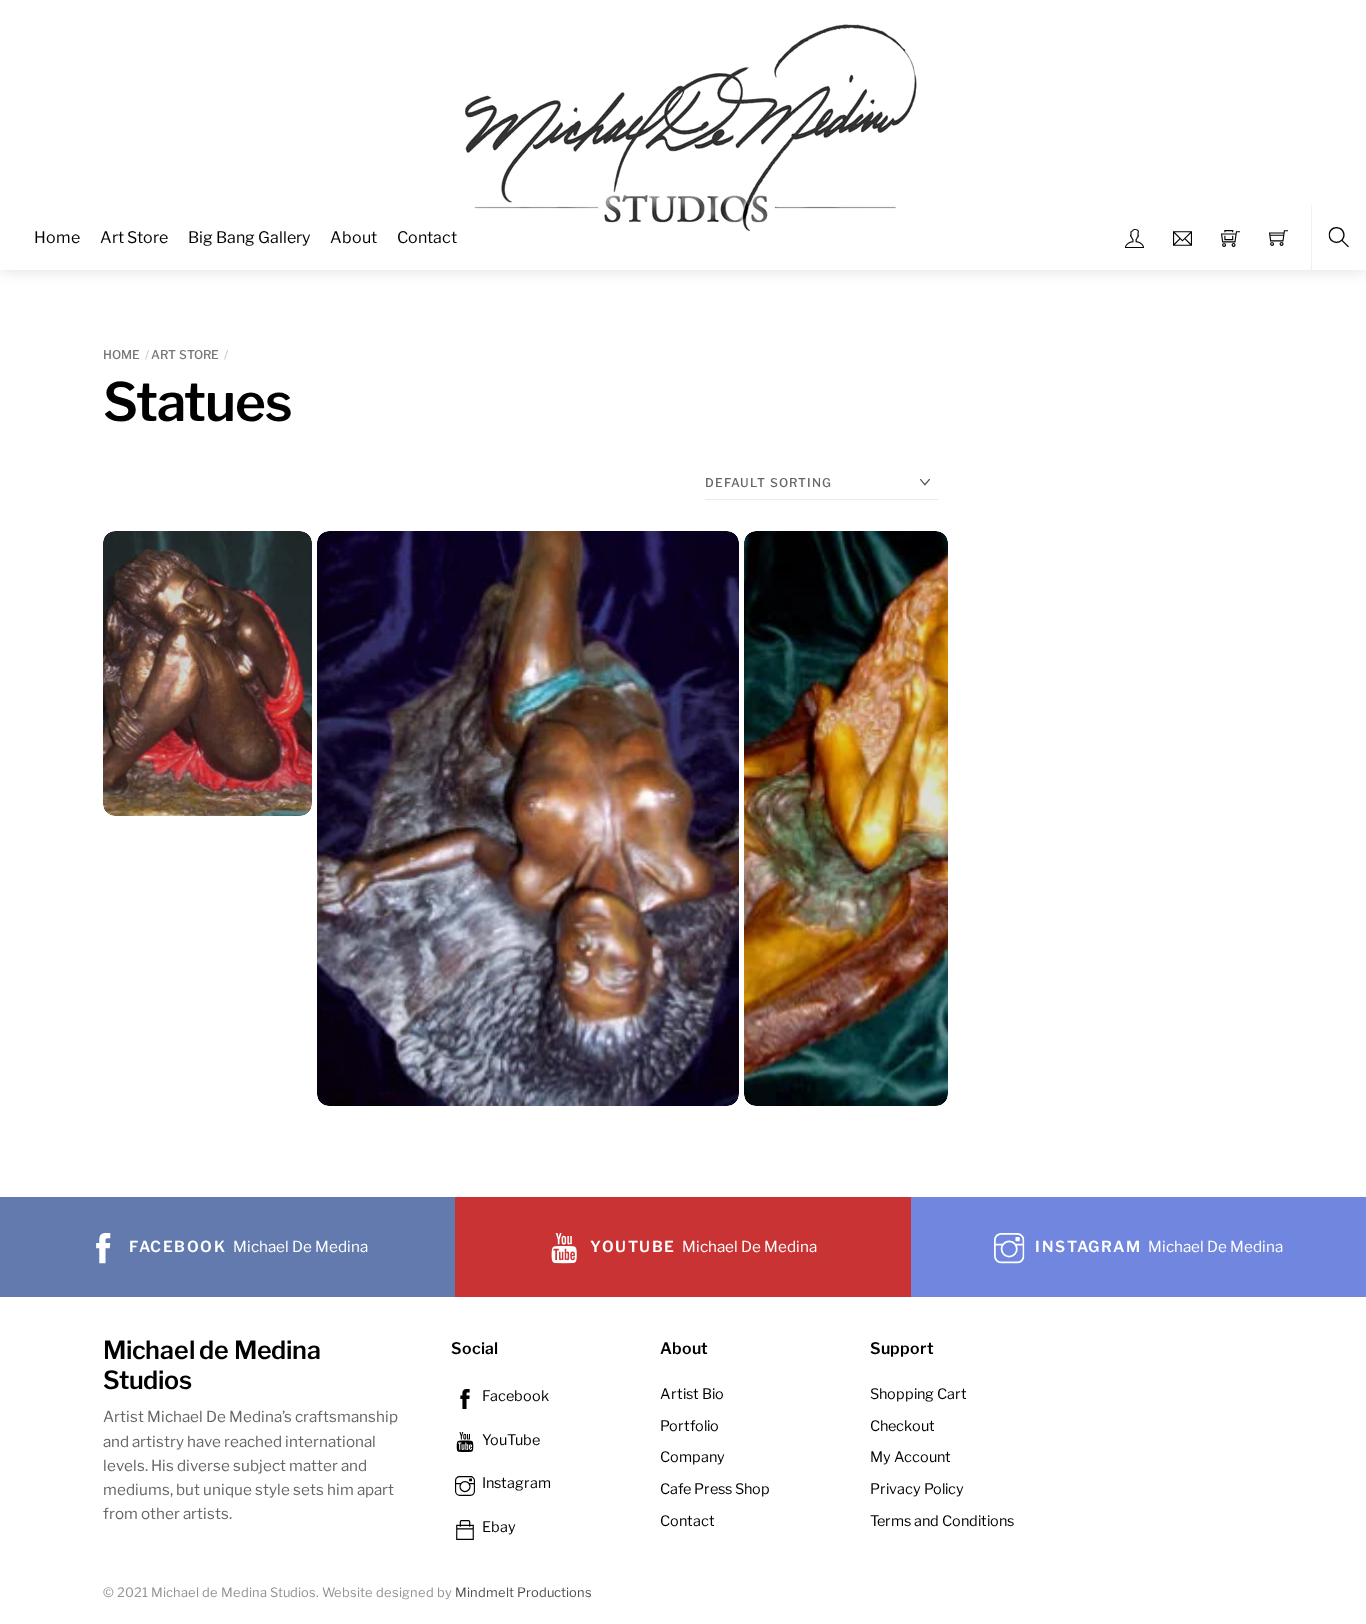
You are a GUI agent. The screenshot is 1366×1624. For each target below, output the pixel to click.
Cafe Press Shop (715, 1489)
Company (692, 1457)
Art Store (134, 237)
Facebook (514, 1396)
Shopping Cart (918, 1394)
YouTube (509, 1440)
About (353, 237)
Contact (427, 237)
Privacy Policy (917, 1489)
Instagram (515, 1483)
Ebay (497, 1527)
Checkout (902, 1426)
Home (57, 237)
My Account (910, 1457)
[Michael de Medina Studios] (685, 133)
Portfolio (689, 1426)
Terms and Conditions (942, 1521)
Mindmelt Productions (523, 1592)
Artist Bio (692, 1394)
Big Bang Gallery (249, 237)
